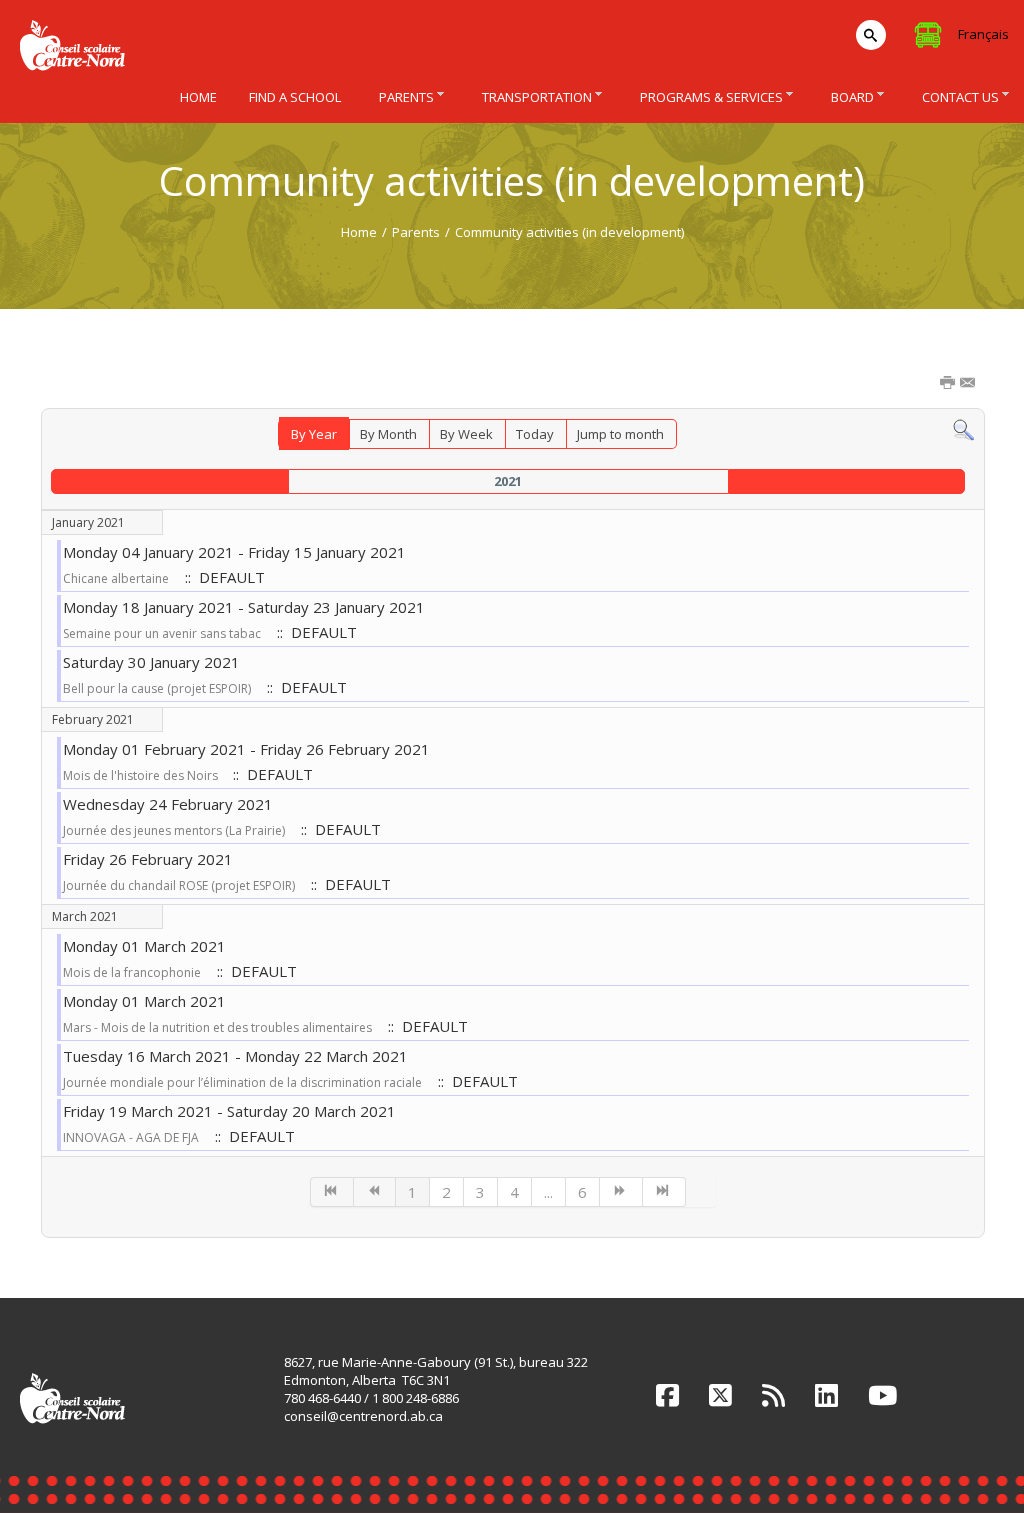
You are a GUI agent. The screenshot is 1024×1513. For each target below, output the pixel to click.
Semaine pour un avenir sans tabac (162, 633)
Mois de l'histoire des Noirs (142, 775)
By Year (314, 434)
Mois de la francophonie (132, 972)
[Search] (963, 429)
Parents (416, 232)
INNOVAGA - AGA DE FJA (131, 1137)
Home (359, 232)
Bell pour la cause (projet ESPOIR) (157, 688)
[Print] (949, 384)
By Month (388, 434)
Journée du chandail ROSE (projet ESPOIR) (179, 885)
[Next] (621, 1192)
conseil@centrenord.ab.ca (363, 1416)
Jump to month (620, 434)
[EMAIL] (969, 384)
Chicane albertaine (116, 578)
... (548, 1192)
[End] (664, 1192)
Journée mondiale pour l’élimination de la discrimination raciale (242, 1082)
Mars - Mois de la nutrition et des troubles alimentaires (217, 1027)
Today (535, 434)
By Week (466, 434)
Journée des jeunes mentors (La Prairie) (174, 830)
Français (983, 34)
